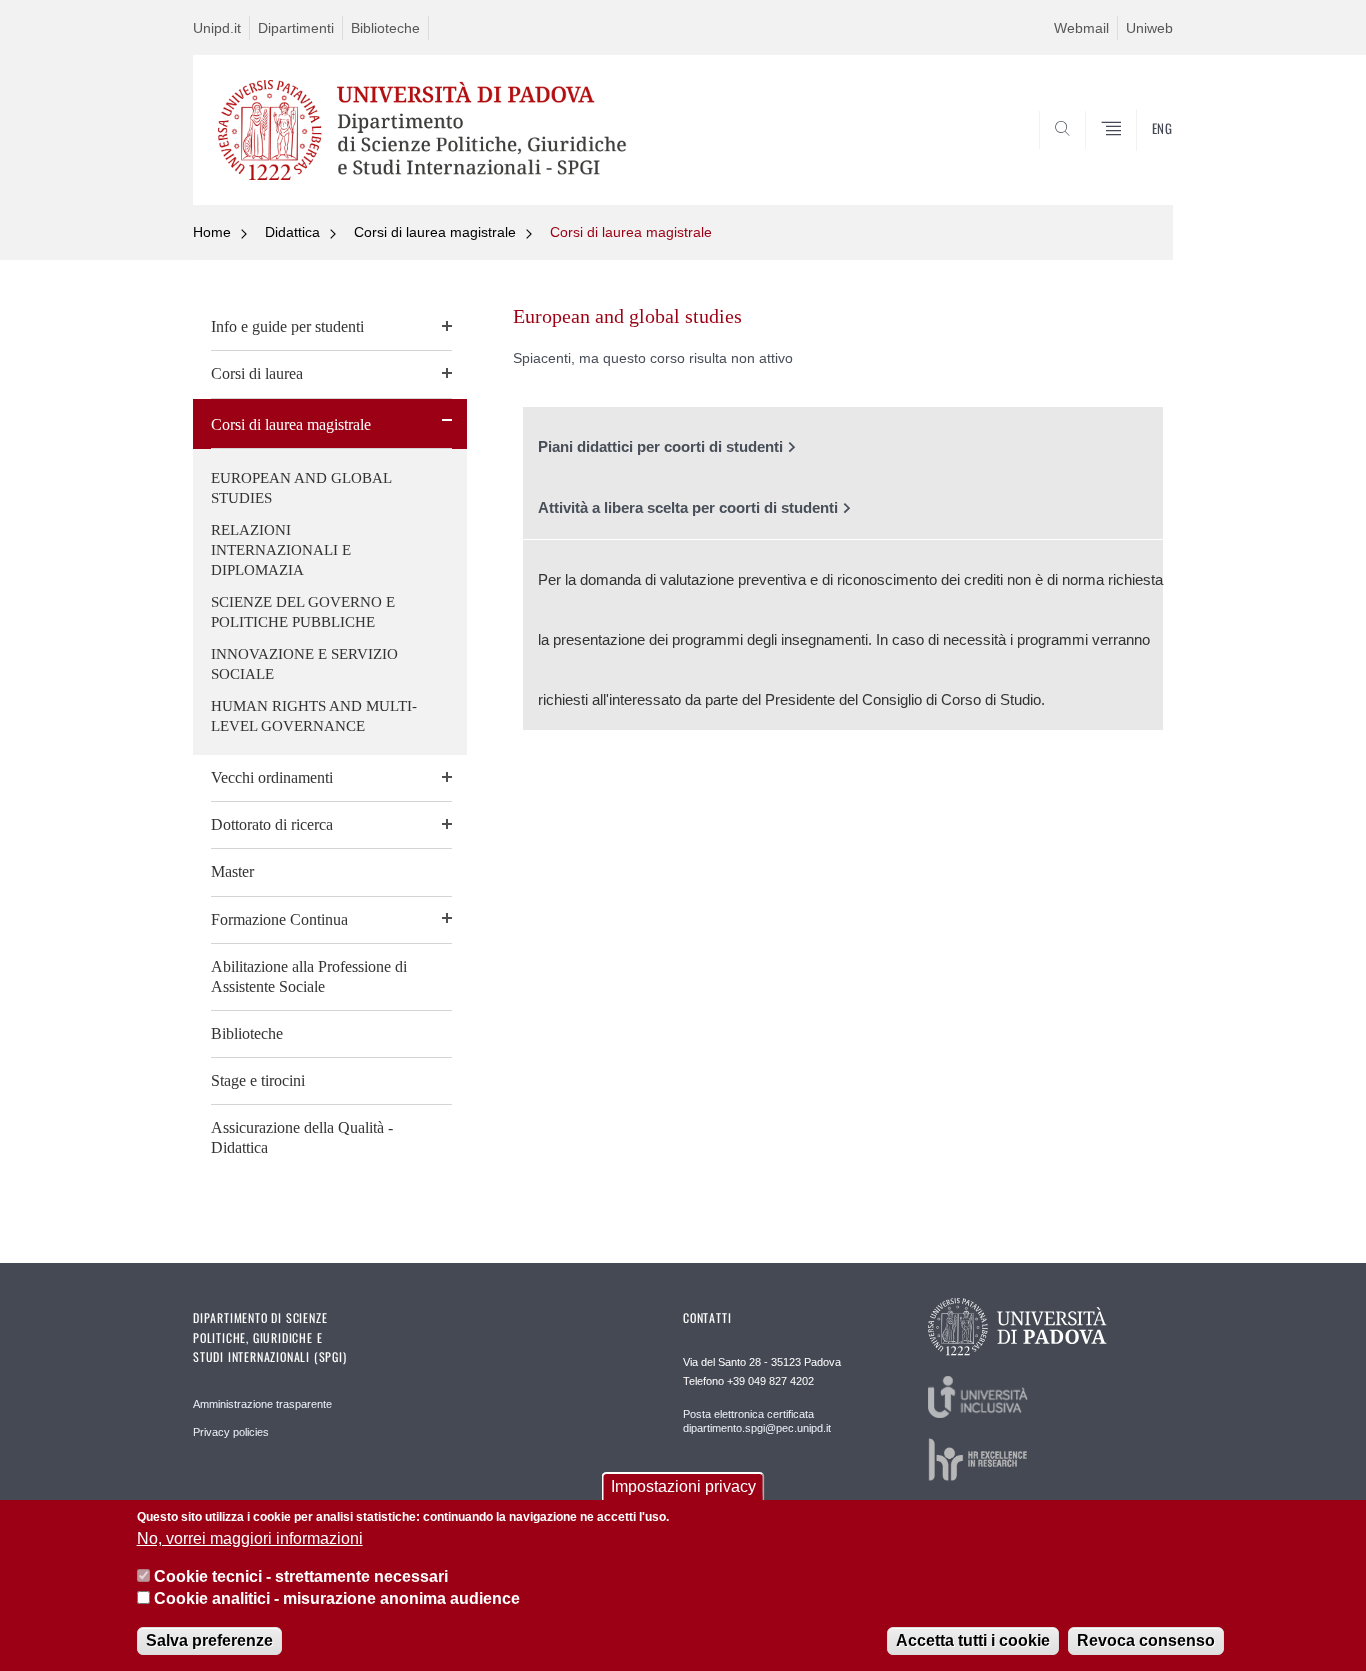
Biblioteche (385, 28)
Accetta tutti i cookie (973, 1640)
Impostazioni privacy (683, 1486)
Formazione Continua (279, 919)
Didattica (292, 232)
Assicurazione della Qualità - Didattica (302, 1137)
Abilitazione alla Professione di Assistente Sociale (309, 976)
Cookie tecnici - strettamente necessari (301, 1576)
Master (232, 871)
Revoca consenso (1146, 1640)
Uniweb (1149, 28)
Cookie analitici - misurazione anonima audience (337, 1599)
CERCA (1141, 157)
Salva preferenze (209, 1640)
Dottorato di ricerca (272, 824)
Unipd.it (217, 28)
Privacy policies (231, 1432)
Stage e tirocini (258, 1080)
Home (212, 232)
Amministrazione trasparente (262, 1404)
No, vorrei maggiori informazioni (250, 1538)
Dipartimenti (296, 28)
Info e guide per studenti (287, 326)
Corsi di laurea (257, 373)
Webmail (1081, 28)
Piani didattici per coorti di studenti (660, 446)
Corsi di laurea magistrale (435, 232)
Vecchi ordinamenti (272, 777)
